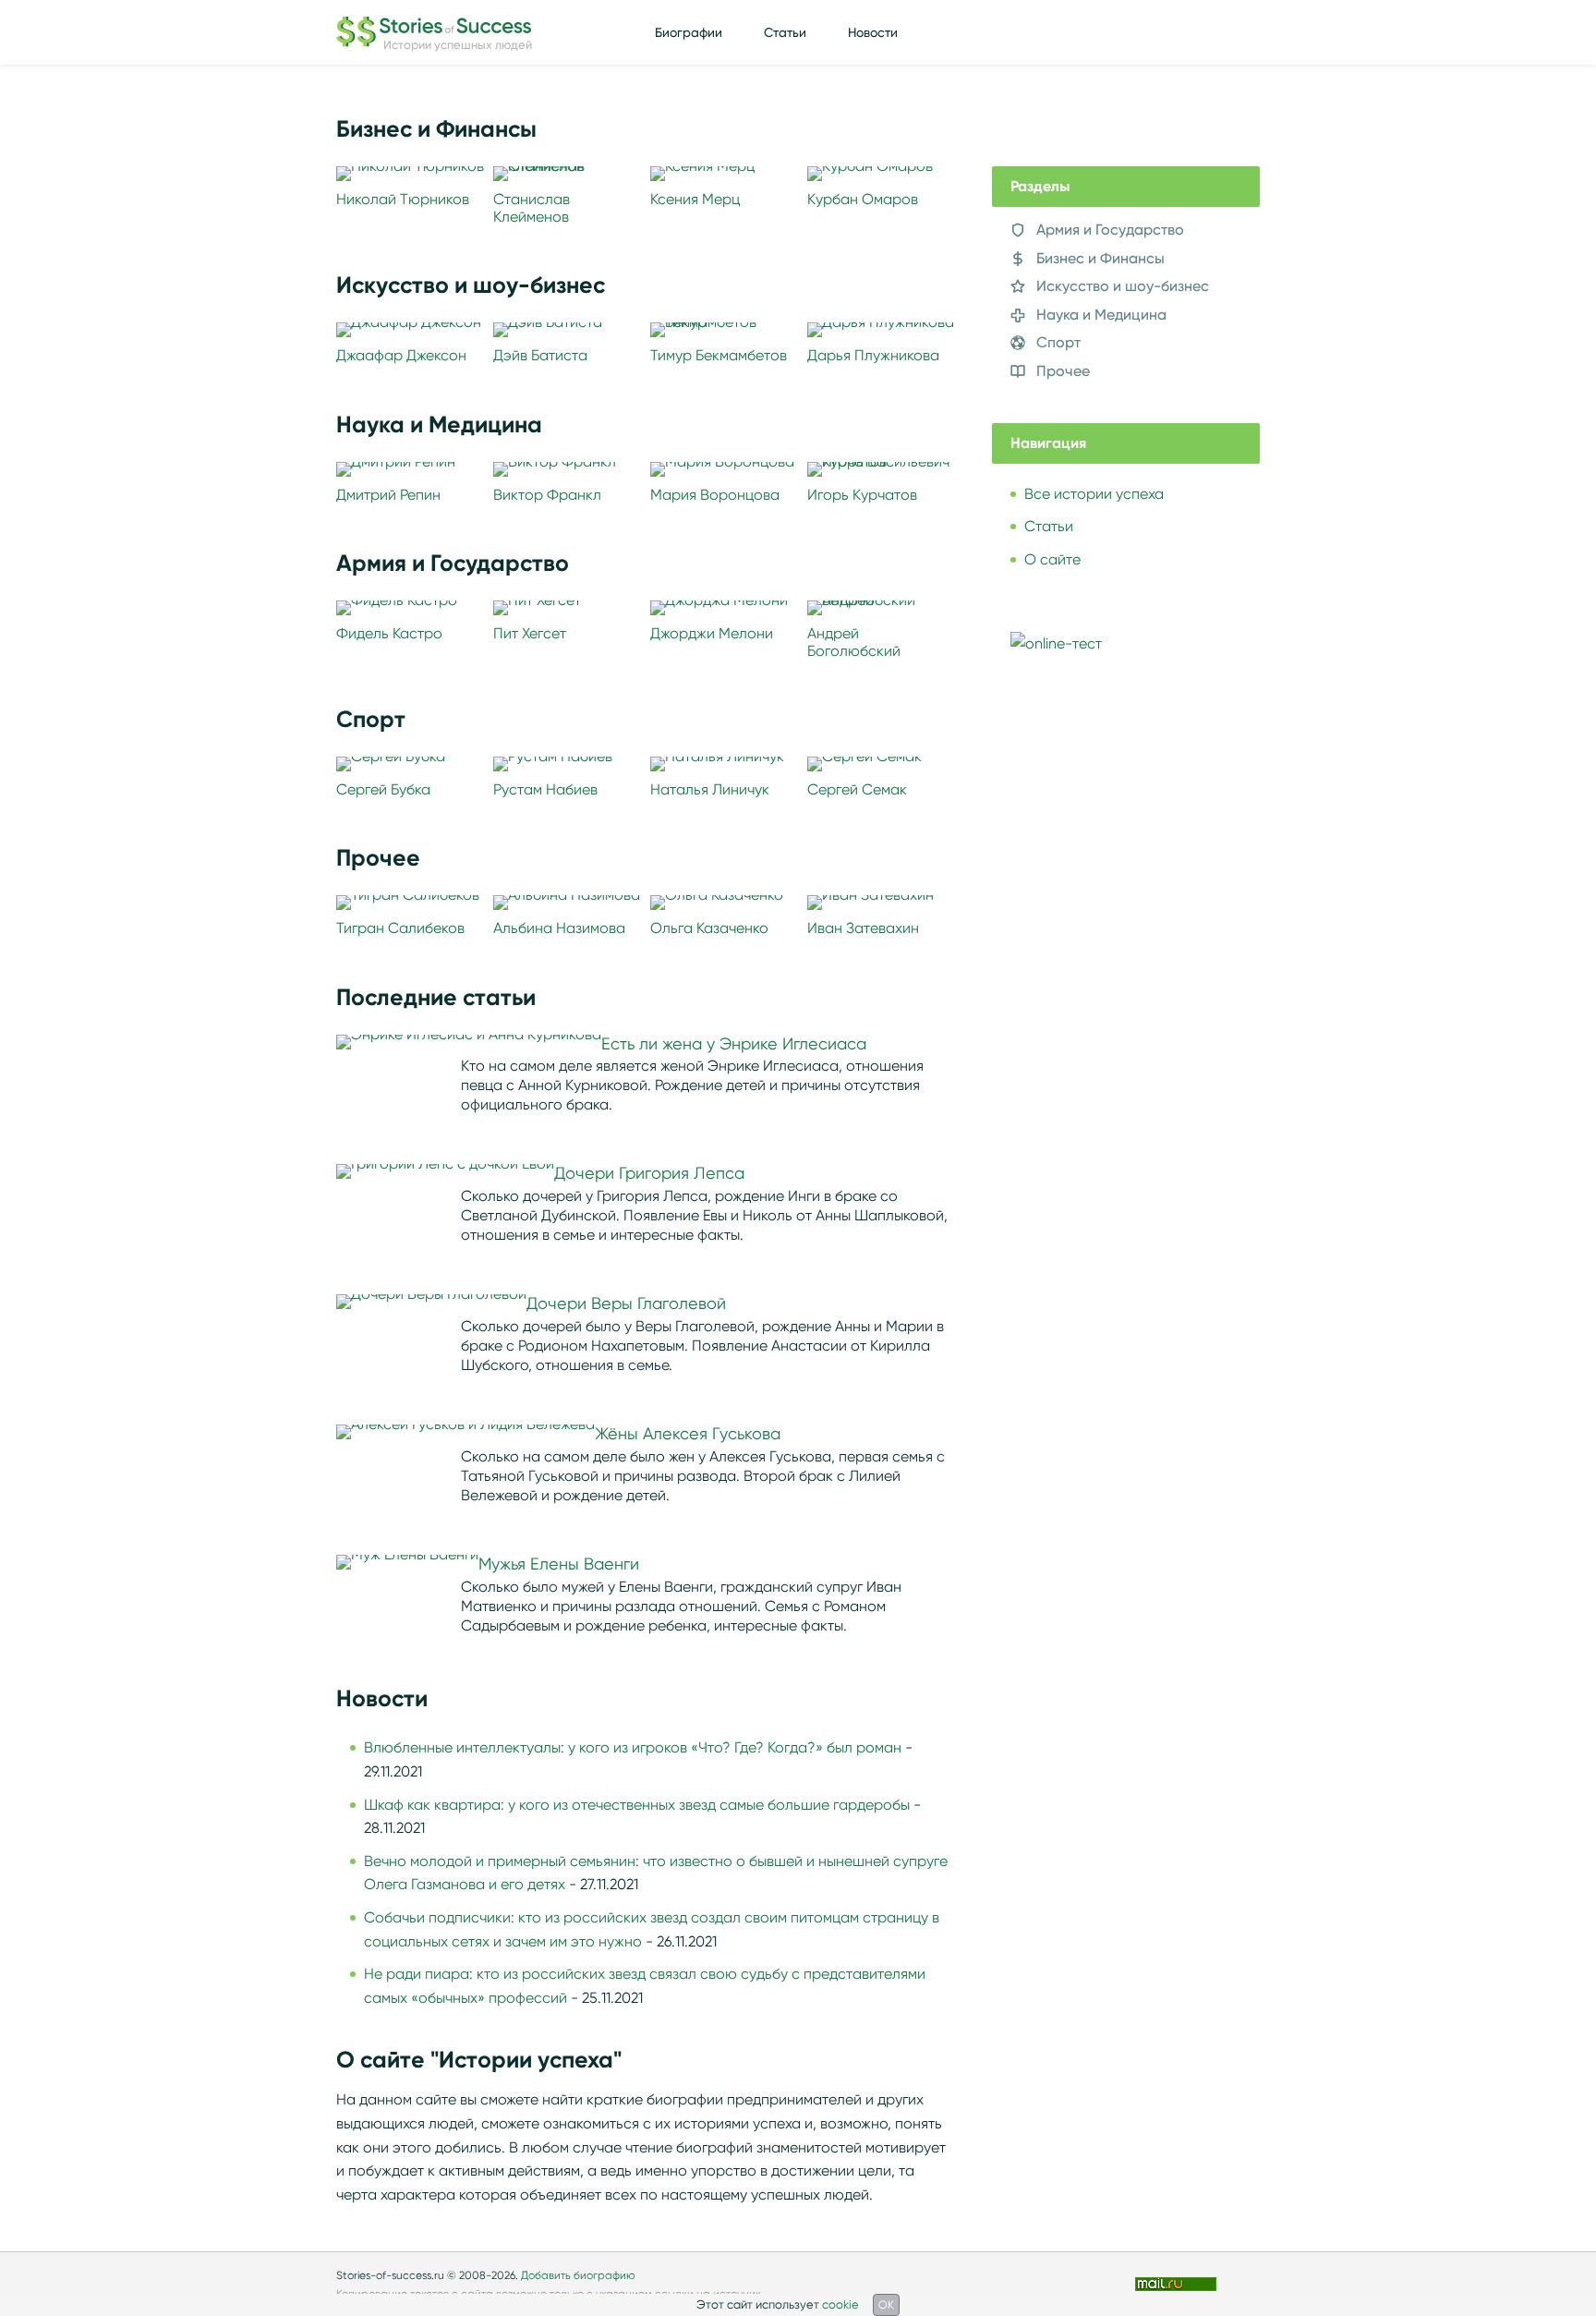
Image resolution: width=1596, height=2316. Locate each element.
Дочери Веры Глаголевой (626, 1304)
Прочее (1063, 371)
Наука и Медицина (1101, 315)
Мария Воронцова (715, 495)
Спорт (1058, 342)
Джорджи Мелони (712, 633)
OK (886, 2304)
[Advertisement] (1130, 1001)
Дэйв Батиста (540, 355)
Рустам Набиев (545, 789)
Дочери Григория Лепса (649, 1173)
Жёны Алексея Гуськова (688, 1434)
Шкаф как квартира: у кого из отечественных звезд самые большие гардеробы (637, 1805)
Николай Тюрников (403, 199)
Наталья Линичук (710, 789)
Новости (873, 32)
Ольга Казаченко (709, 928)
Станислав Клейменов (532, 208)
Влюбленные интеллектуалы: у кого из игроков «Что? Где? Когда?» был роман (633, 1747)
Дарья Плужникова (873, 355)
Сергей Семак (857, 789)
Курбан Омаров (863, 199)
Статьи (785, 32)
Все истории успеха (1094, 494)
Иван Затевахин (863, 928)
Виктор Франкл (547, 495)
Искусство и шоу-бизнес (1123, 286)
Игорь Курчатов (862, 495)
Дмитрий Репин (388, 495)
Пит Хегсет (530, 633)
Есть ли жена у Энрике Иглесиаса (734, 1044)
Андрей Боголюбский (854, 642)
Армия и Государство (1110, 230)
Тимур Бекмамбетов (719, 355)
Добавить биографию (578, 2275)
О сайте (1052, 559)
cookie (840, 2304)
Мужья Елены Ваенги (559, 1564)
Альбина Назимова (559, 928)
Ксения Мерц (695, 199)
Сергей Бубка (383, 789)
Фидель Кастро (389, 633)
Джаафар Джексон (401, 355)
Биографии (689, 32)
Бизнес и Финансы (1100, 258)
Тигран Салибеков (400, 928)
